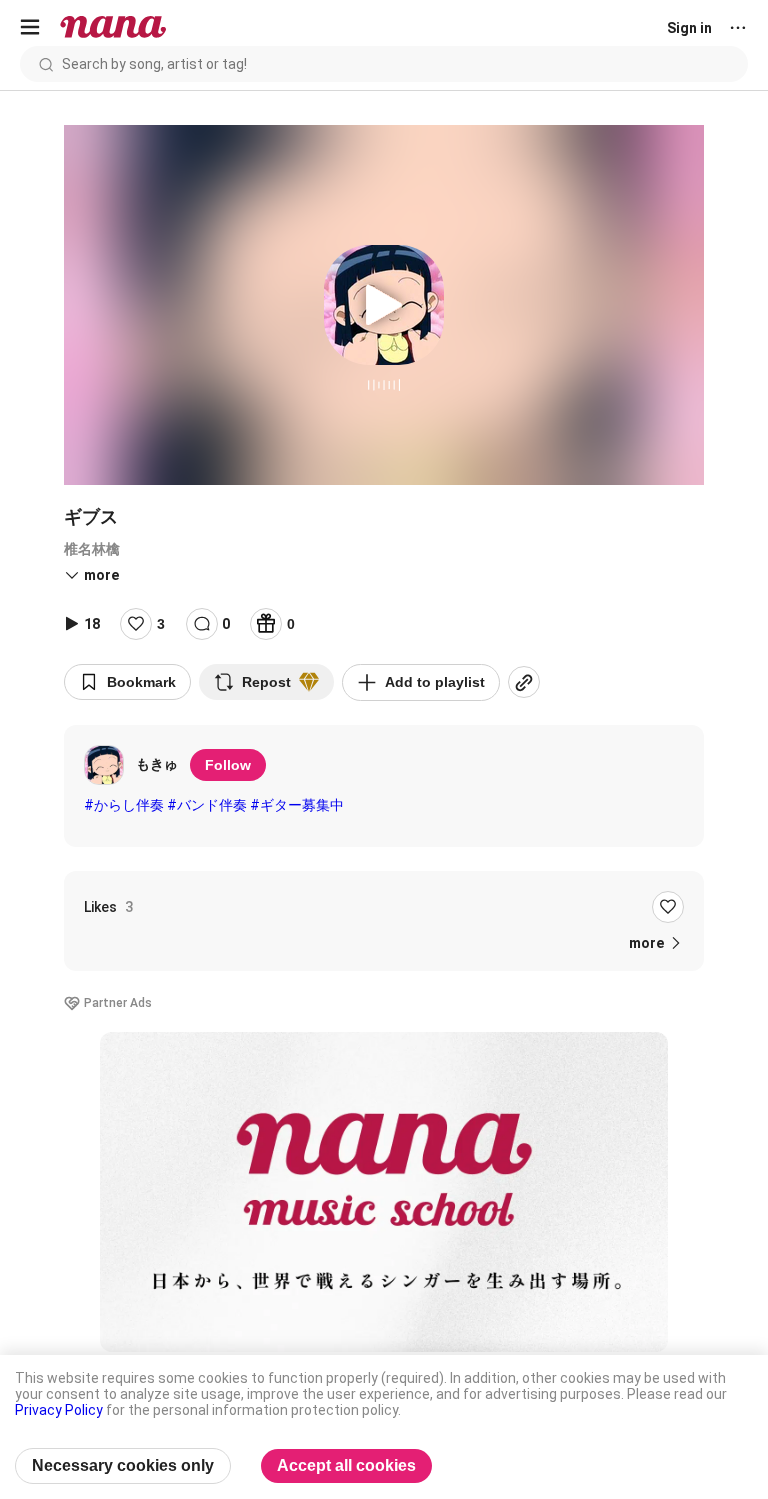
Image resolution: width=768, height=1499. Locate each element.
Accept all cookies (346, 1465)
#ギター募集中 (297, 805)
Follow (228, 765)
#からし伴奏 (124, 805)
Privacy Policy (59, 1410)
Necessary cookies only (123, 1465)
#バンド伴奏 (207, 805)
